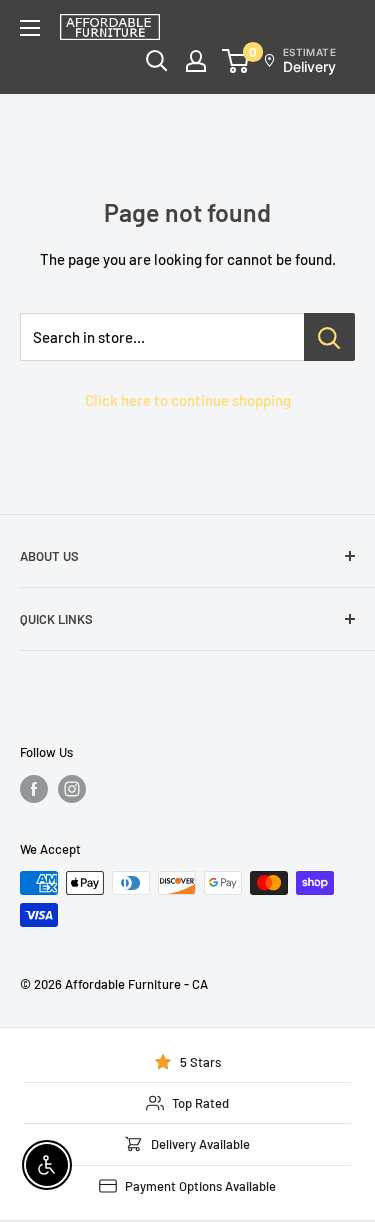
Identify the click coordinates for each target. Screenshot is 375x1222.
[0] (236, 61)
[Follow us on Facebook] (34, 789)
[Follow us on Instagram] (72, 789)
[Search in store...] (329, 337)
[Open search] (157, 61)
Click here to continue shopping (188, 400)
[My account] (196, 61)
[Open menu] (30, 28)
